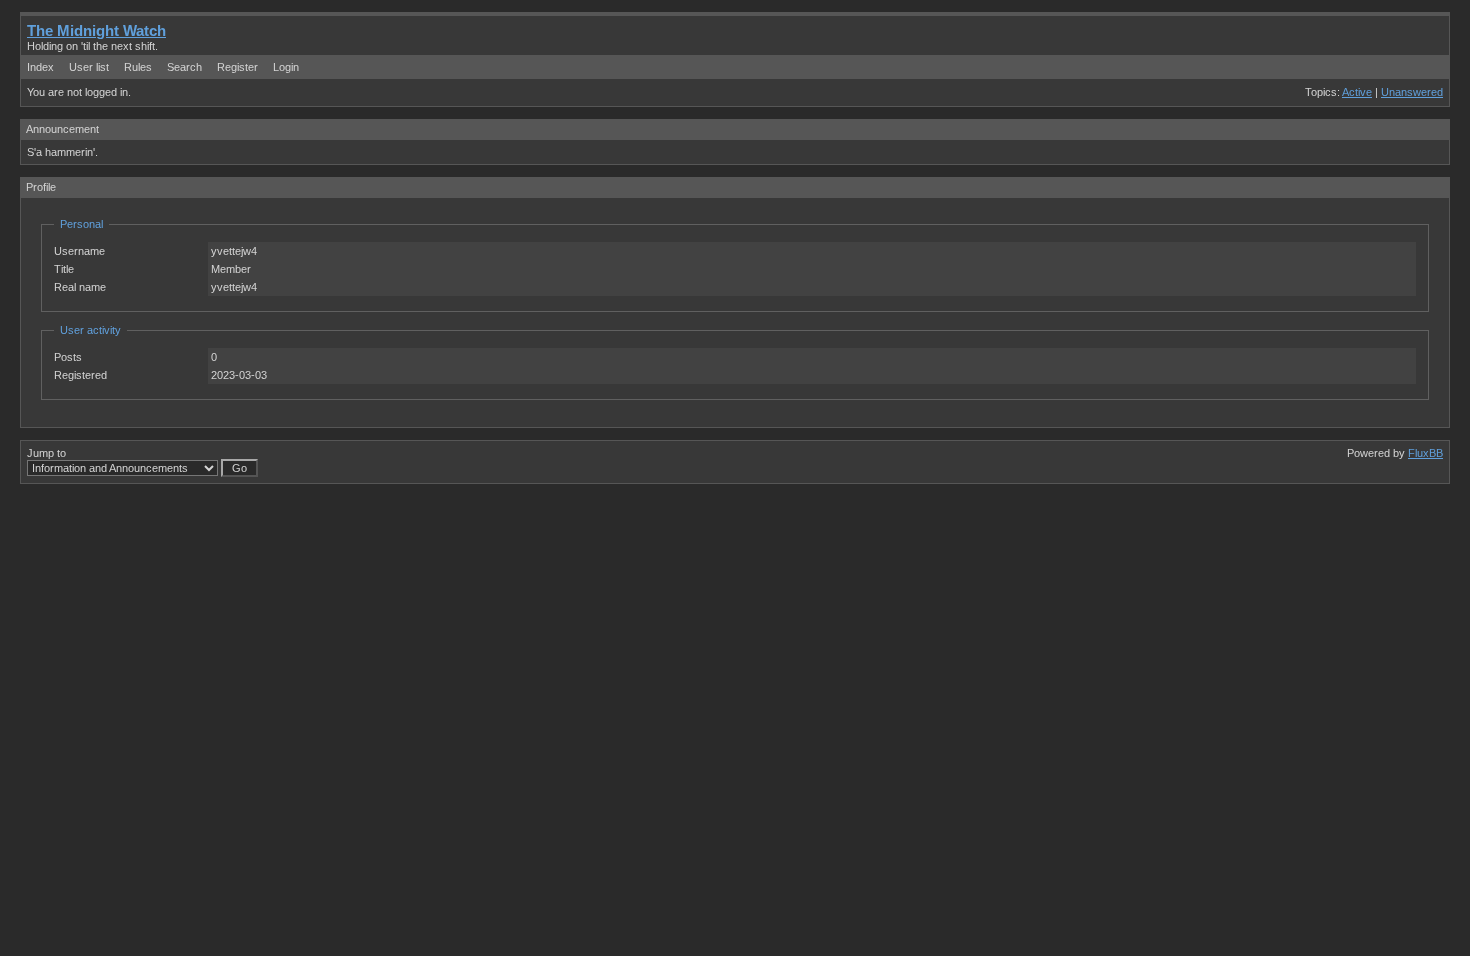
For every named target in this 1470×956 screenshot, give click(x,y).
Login (286, 67)
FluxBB (1425, 453)
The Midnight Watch (96, 30)
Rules (138, 67)
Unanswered (1412, 92)
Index (40, 67)
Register (237, 67)
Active (1357, 92)
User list (89, 67)
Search (184, 67)
